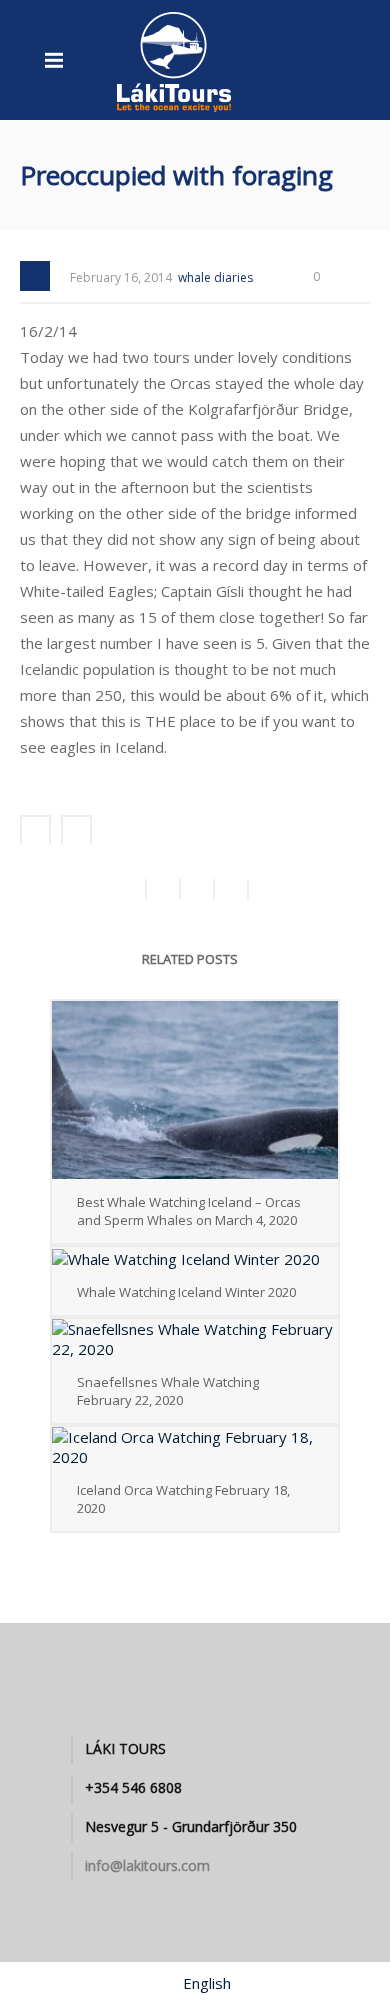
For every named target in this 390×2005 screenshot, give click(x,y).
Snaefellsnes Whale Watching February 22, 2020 (168, 1391)
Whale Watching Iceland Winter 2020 (186, 1292)
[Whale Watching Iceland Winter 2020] (195, 1258)
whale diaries (215, 277)
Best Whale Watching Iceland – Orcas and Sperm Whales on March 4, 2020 (189, 1211)
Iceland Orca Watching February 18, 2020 (183, 1499)
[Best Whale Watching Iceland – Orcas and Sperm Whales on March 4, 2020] (195, 1090)
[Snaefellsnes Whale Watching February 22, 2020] (195, 1339)
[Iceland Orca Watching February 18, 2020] (195, 1447)
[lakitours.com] (174, 60)
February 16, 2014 (121, 277)
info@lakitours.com (147, 1866)
